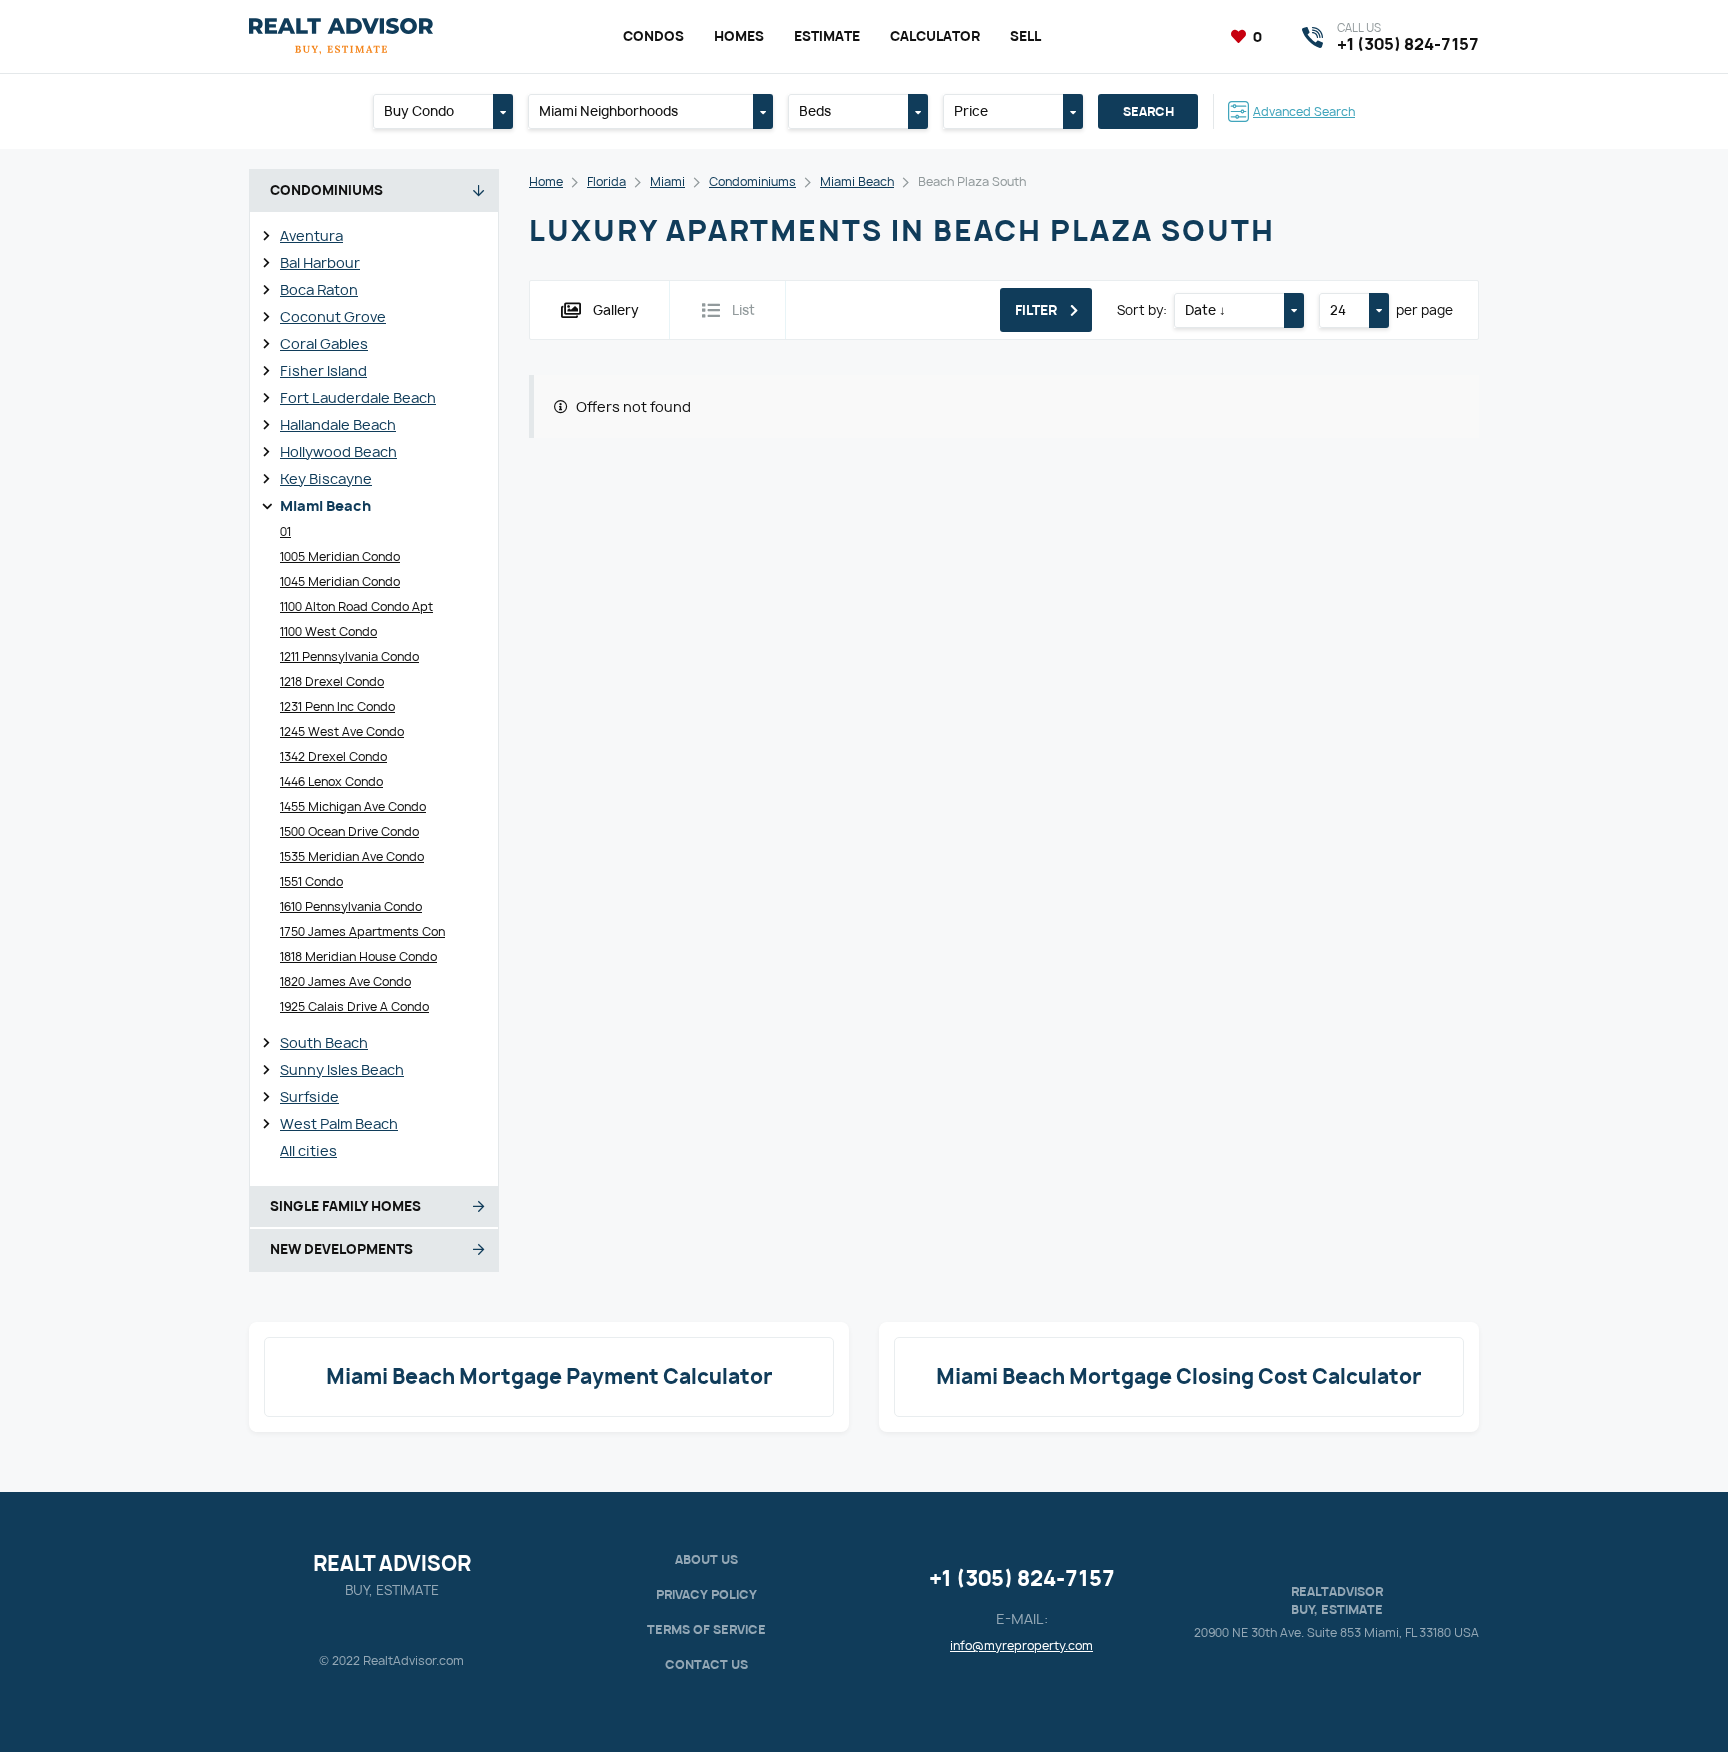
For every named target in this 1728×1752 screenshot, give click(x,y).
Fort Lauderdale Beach (358, 397)
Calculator (935, 36)
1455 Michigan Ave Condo (353, 806)
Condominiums (752, 181)
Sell (1025, 36)
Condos (653, 36)
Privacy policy (706, 1594)
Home (546, 181)
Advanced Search (1304, 111)
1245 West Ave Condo (342, 731)
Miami (667, 181)
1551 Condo (311, 881)
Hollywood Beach (338, 451)
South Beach (324, 1042)
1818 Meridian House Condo (358, 956)
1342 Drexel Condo (333, 756)
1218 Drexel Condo (332, 681)
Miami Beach (325, 505)
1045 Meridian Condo (340, 581)
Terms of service (706, 1629)
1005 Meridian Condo (340, 556)
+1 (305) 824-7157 (1022, 1578)
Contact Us (706, 1664)
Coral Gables (324, 343)
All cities (308, 1150)
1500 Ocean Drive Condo (349, 831)
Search (1148, 111)
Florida (606, 181)
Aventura (311, 235)
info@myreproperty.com (1021, 1645)
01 (285, 531)
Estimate (827, 36)
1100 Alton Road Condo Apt (356, 606)
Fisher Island (323, 370)
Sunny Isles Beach (342, 1069)
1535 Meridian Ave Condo (352, 856)
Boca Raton (319, 289)
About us (706, 1559)
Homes (739, 36)
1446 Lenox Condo (331, 781)
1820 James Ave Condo (345, 981)
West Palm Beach (339, 1123)
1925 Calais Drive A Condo (354, 1006)
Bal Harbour (320, 262)
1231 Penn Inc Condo (337, 706)
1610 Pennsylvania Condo (351, 906)
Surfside (309, 1096)
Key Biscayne (326, 478)
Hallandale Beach (338, 424)
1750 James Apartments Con (362, 931)
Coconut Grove (333, 316)
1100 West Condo (328, 631)
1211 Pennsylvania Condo (349, 656)
